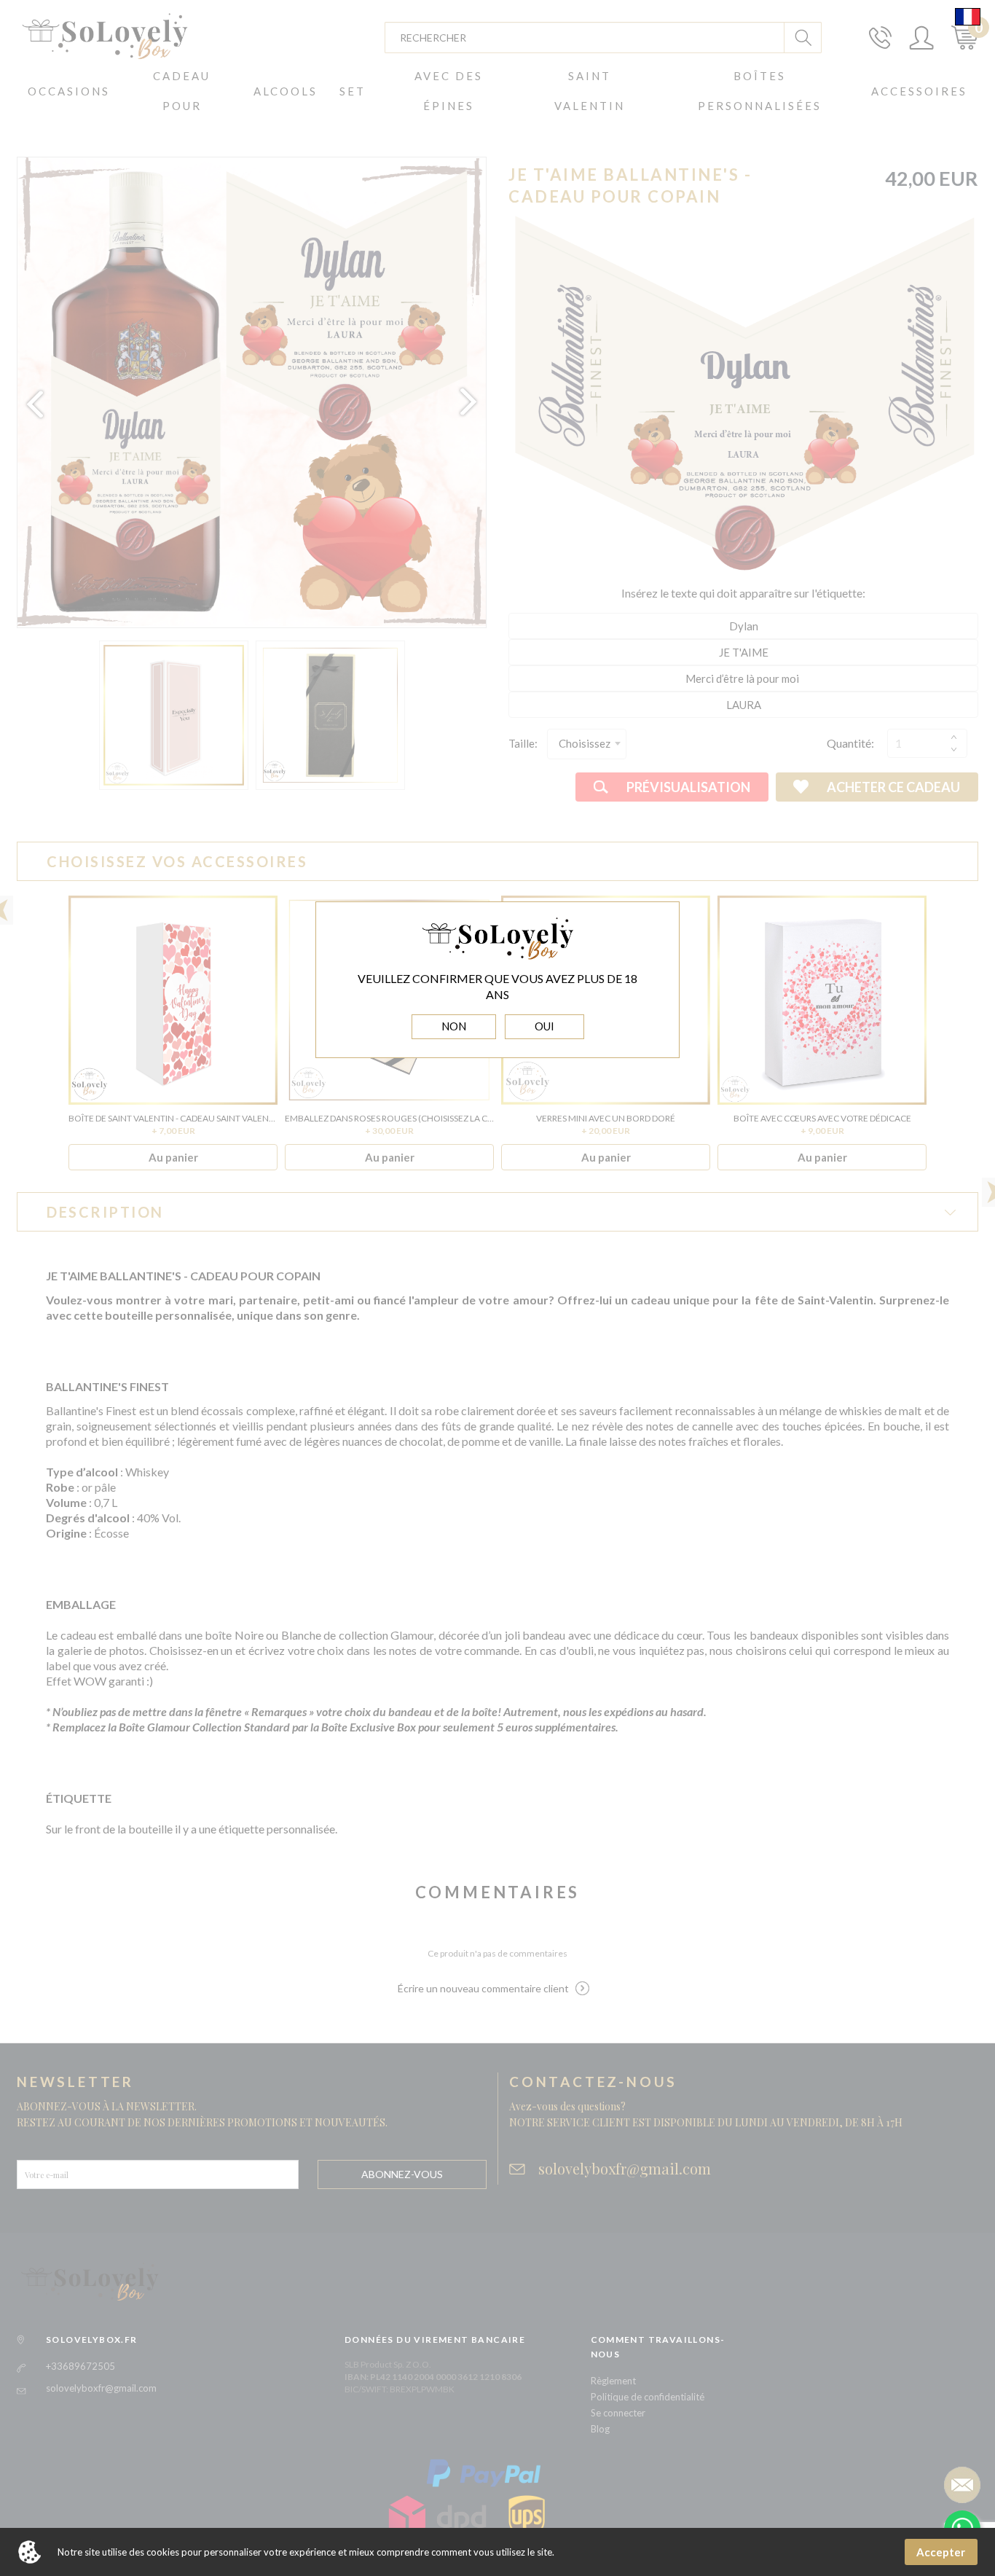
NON (454, 1027)
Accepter (941, 2552)
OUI (544, 1027)
